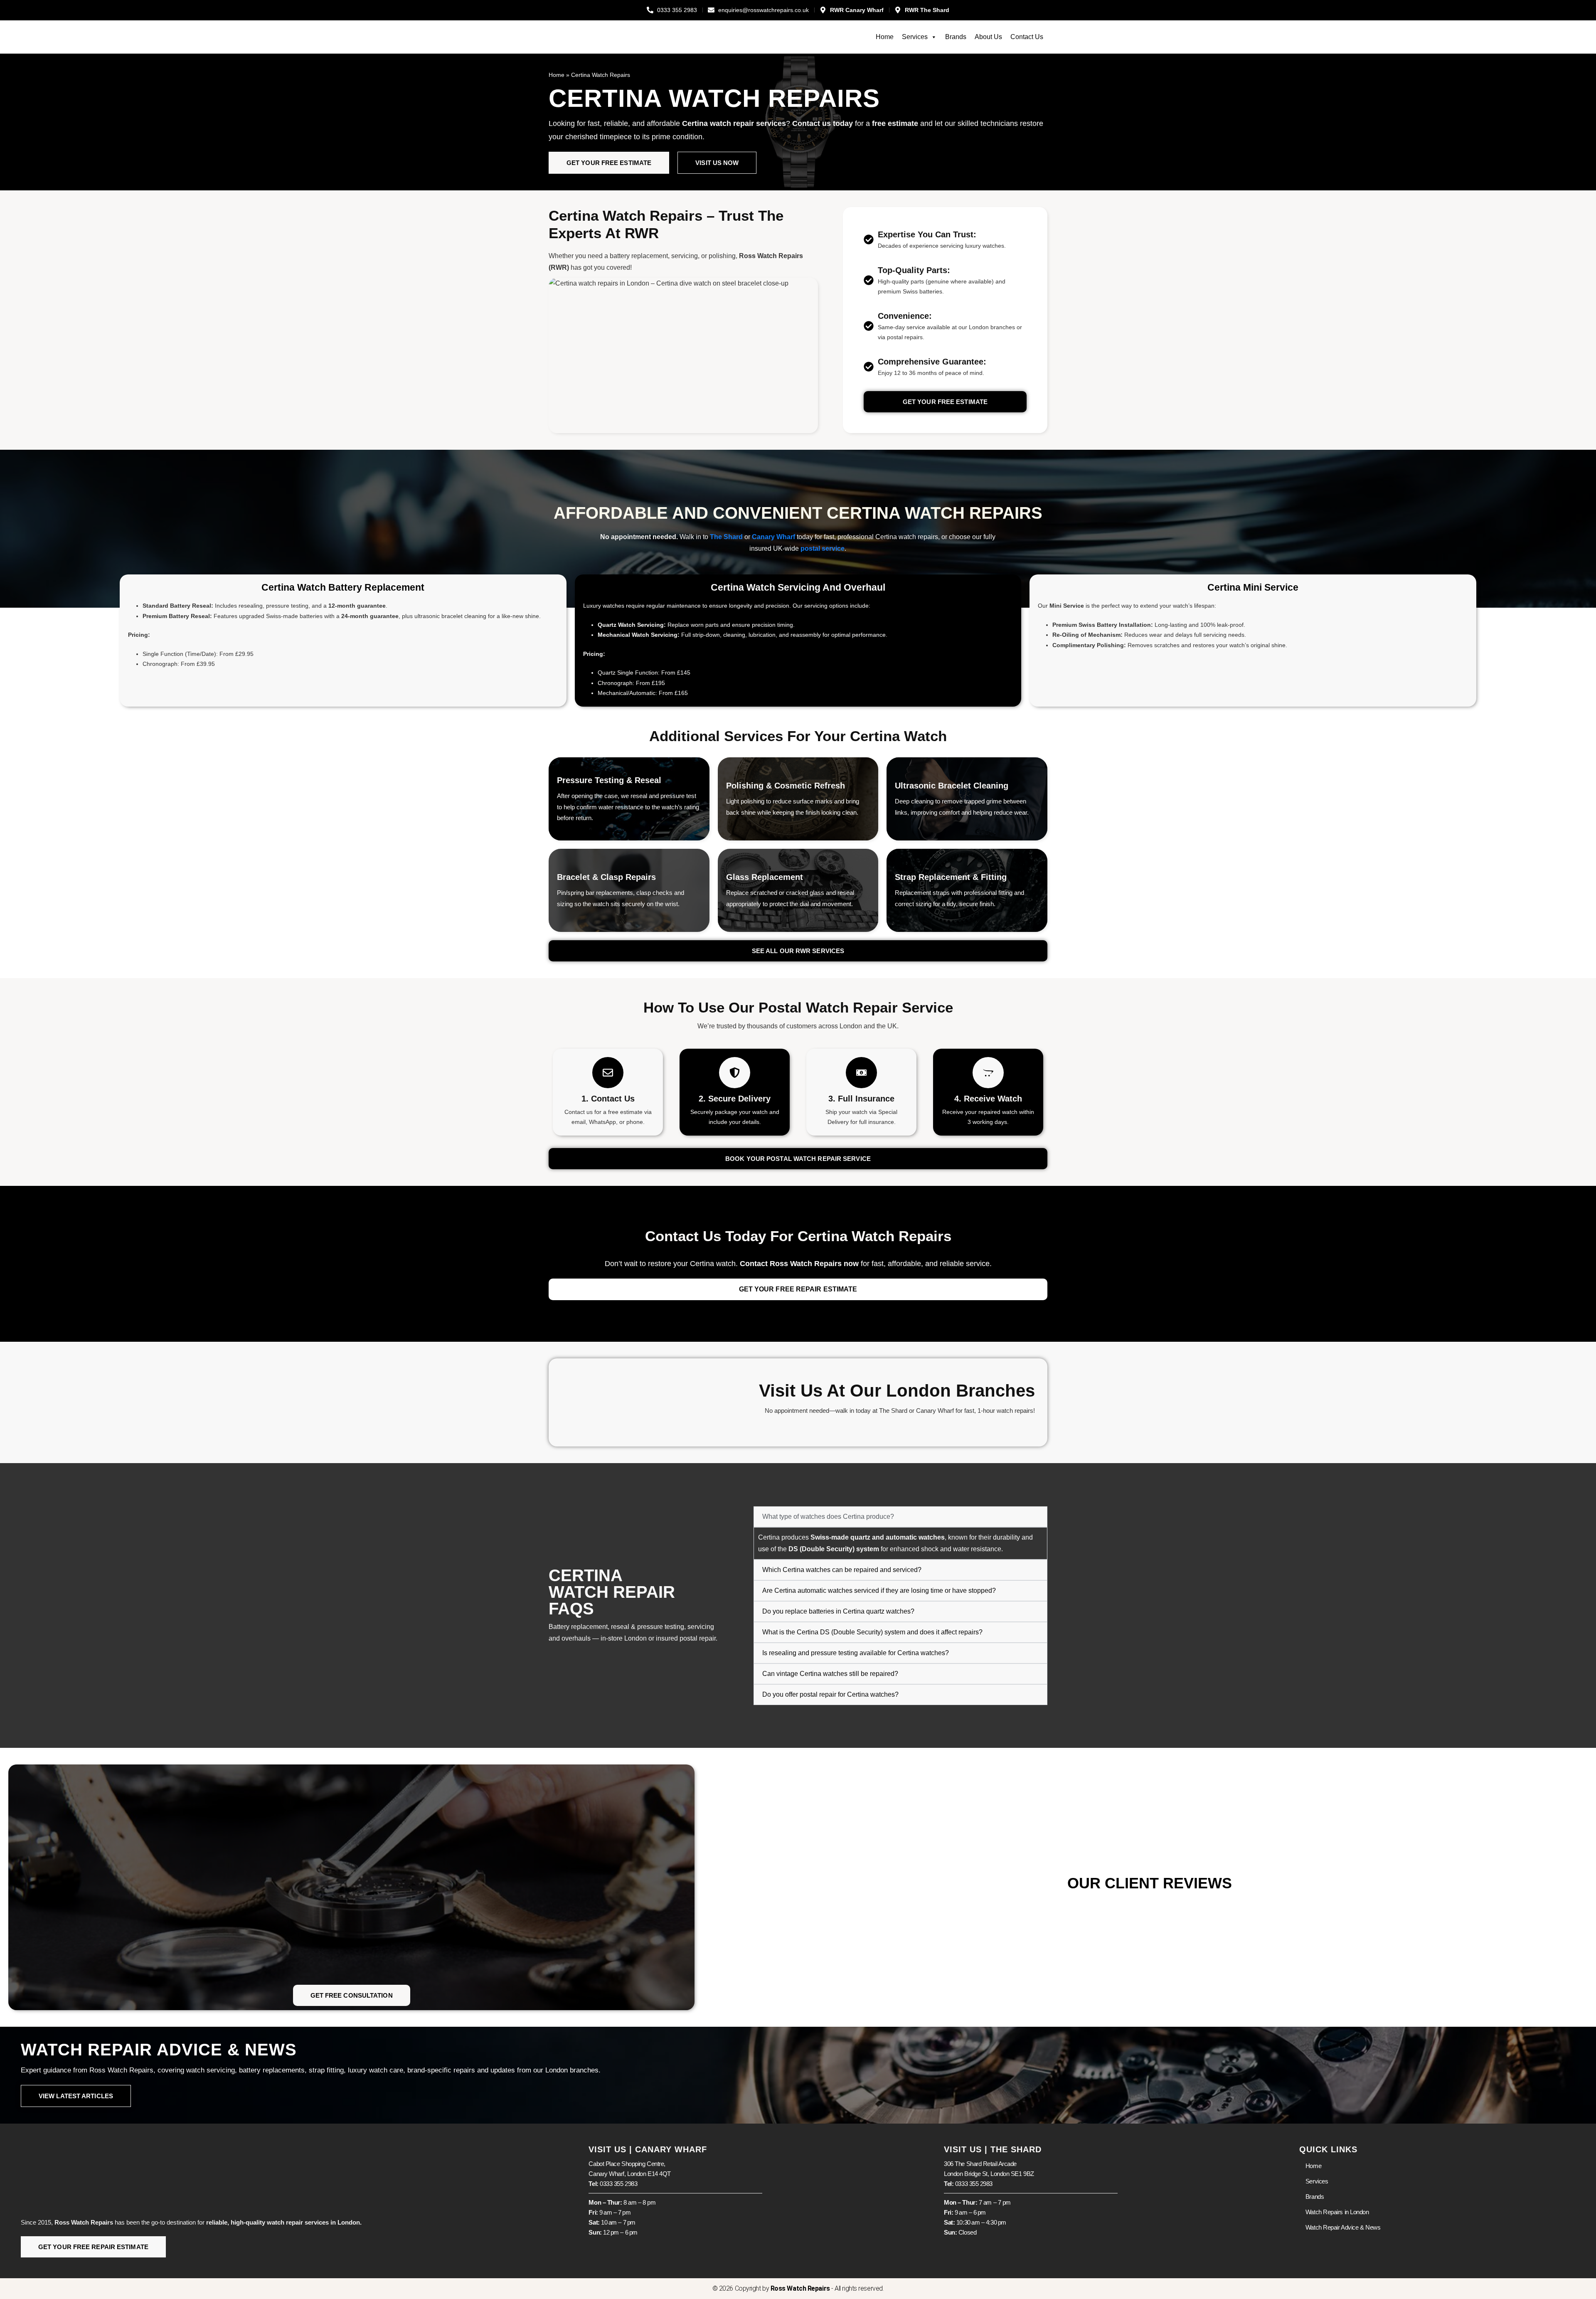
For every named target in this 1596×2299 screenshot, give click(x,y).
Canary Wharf (773, 537)
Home (885, 37)
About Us (988, 37)
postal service (823, 548)
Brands (956, 37)
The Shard (726, 537)
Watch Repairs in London (1337, 2212)
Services (915, 37)
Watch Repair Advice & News (1343, 2227)
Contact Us (1027, 37)
